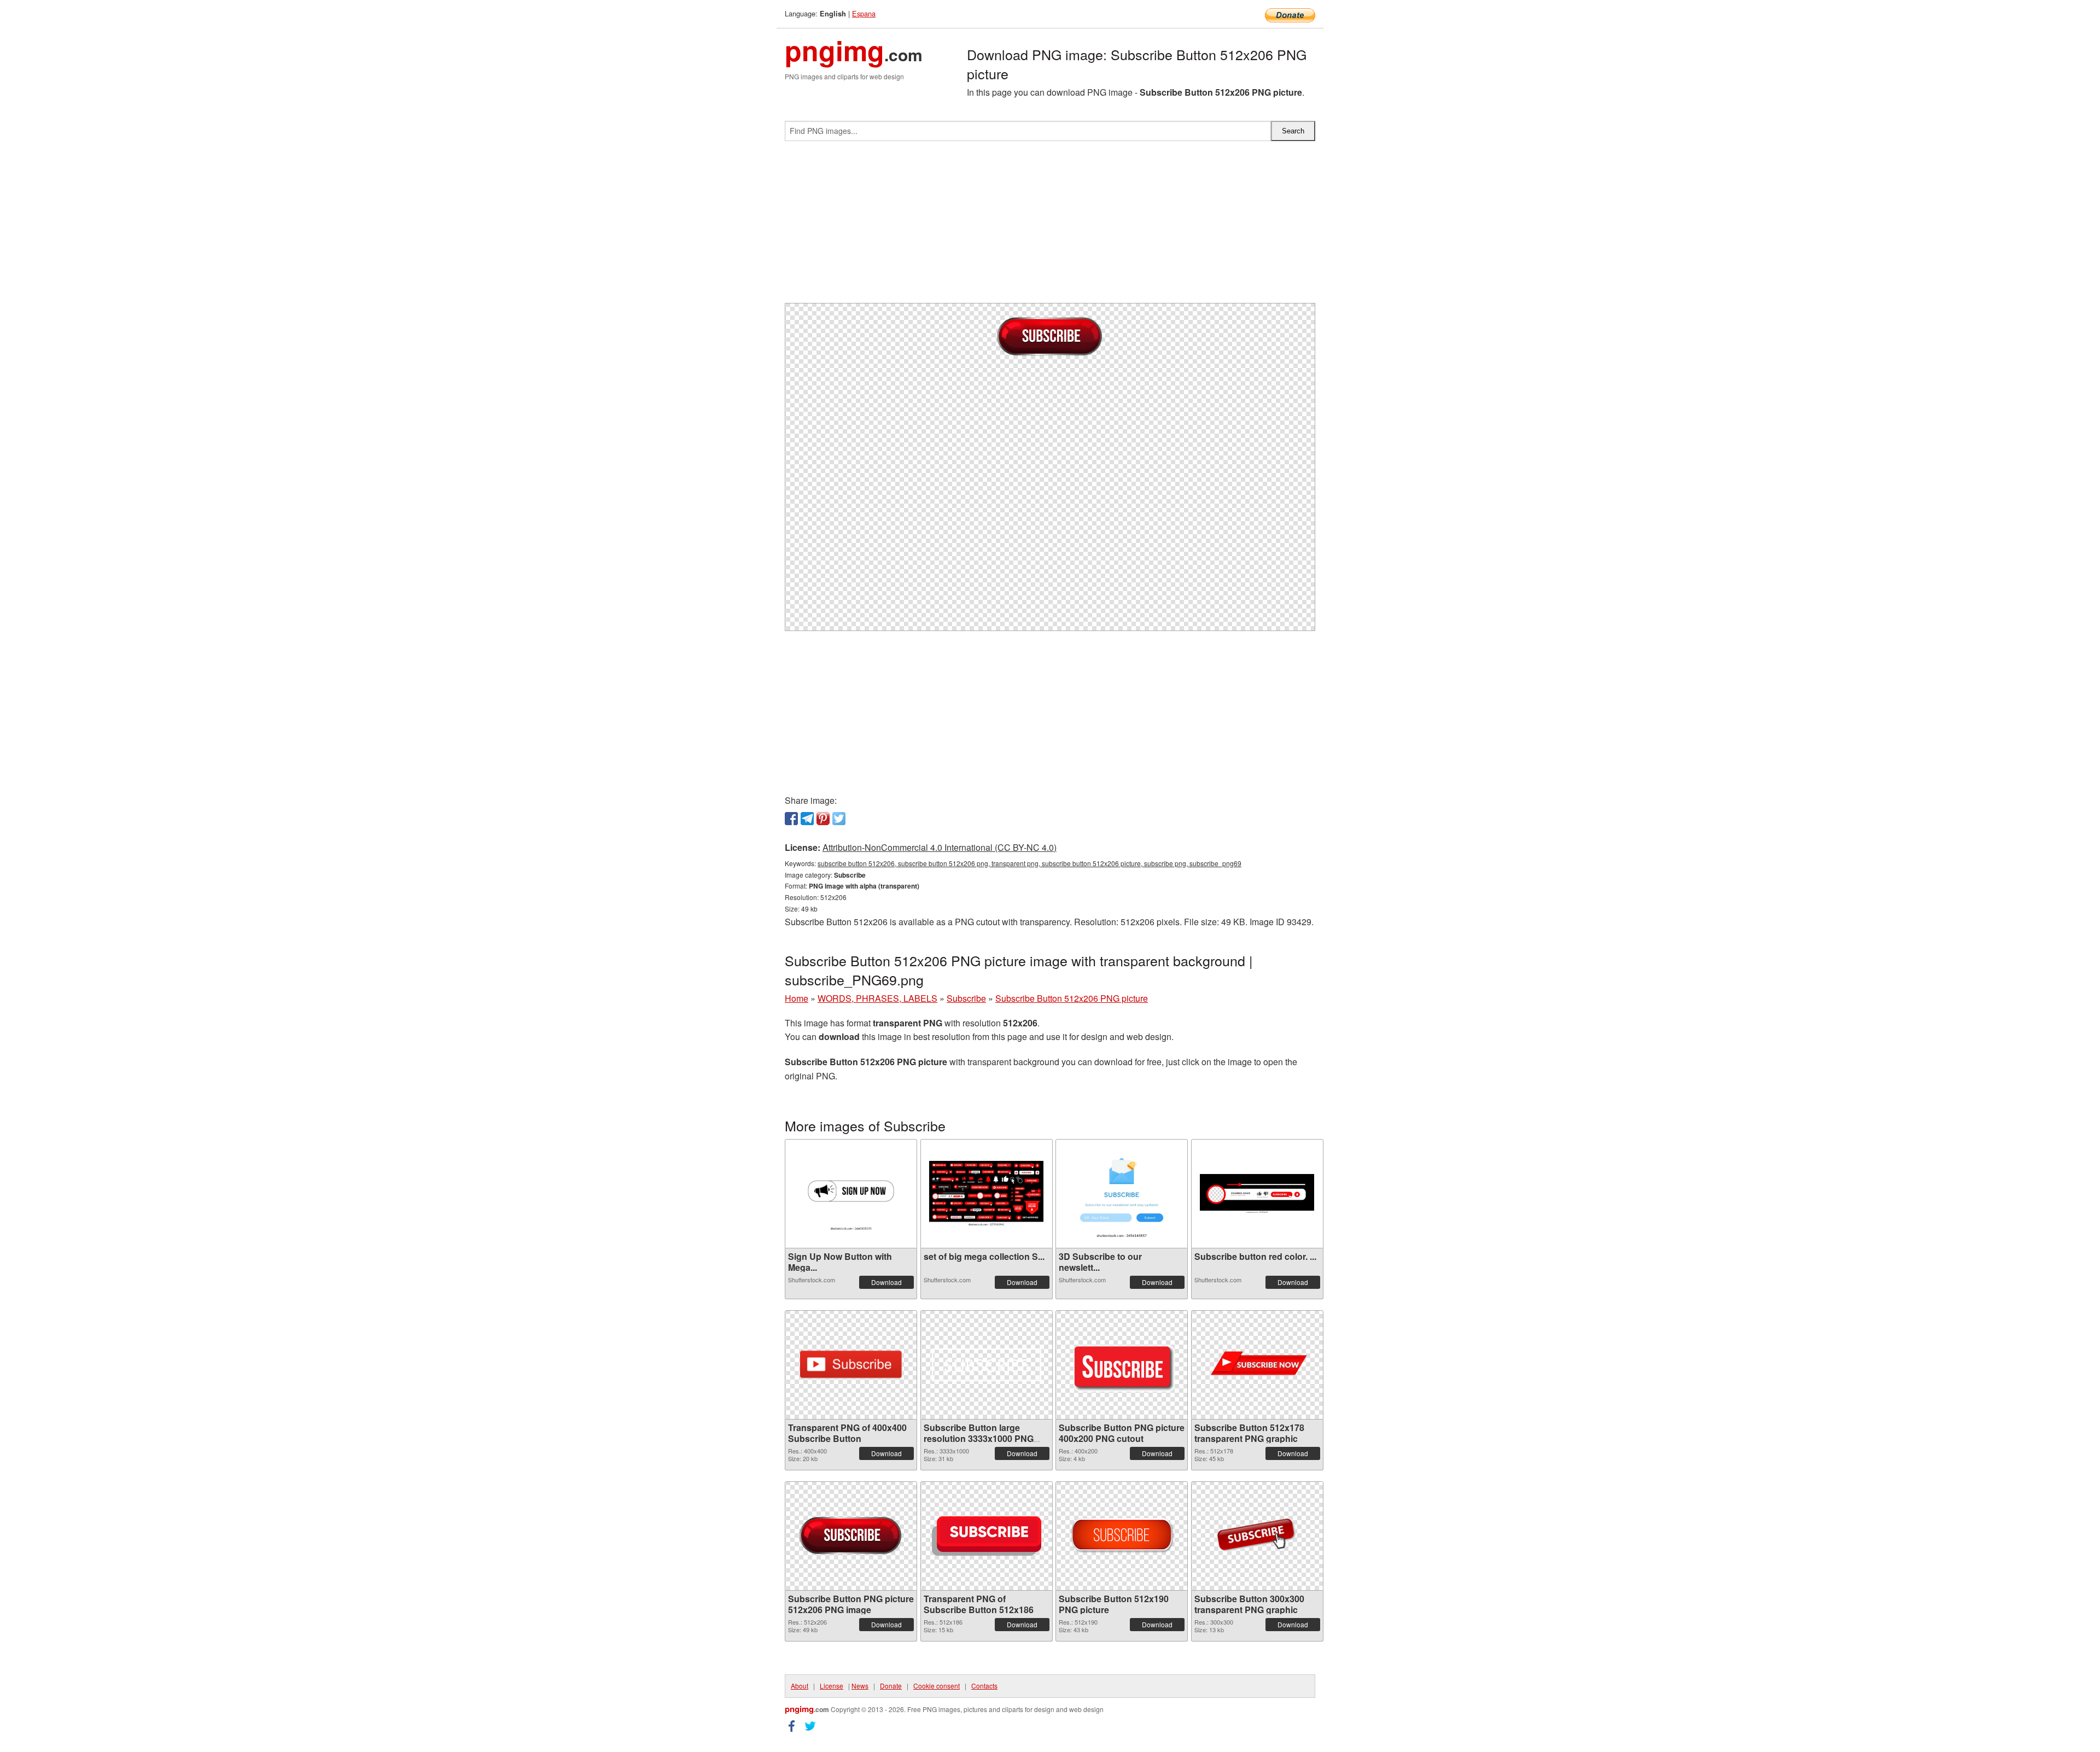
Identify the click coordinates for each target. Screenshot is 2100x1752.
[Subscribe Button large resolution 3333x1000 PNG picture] (987, 1365)
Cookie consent (937, 1686)
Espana (864, 13)
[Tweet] (839, 819)
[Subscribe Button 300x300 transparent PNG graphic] (1257, 1536)
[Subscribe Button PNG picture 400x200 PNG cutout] (1122, 1365)
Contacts (984, 1686)
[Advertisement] (1050, 226)
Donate (891, 1686)
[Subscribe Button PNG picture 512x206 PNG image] (851, 1536)
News (860, 1686)
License (832, 1686)
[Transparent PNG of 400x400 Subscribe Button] (851, 1365)
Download (886, 1282)
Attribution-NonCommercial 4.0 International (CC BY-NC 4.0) (940, 847)
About (800, 1686)
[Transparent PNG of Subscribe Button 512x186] (987, 1536)
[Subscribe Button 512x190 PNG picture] (1122, 1536)
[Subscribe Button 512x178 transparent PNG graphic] (1257, 1365)
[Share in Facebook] (791, 819)
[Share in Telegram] (807, 819)
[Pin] (823, 819)
